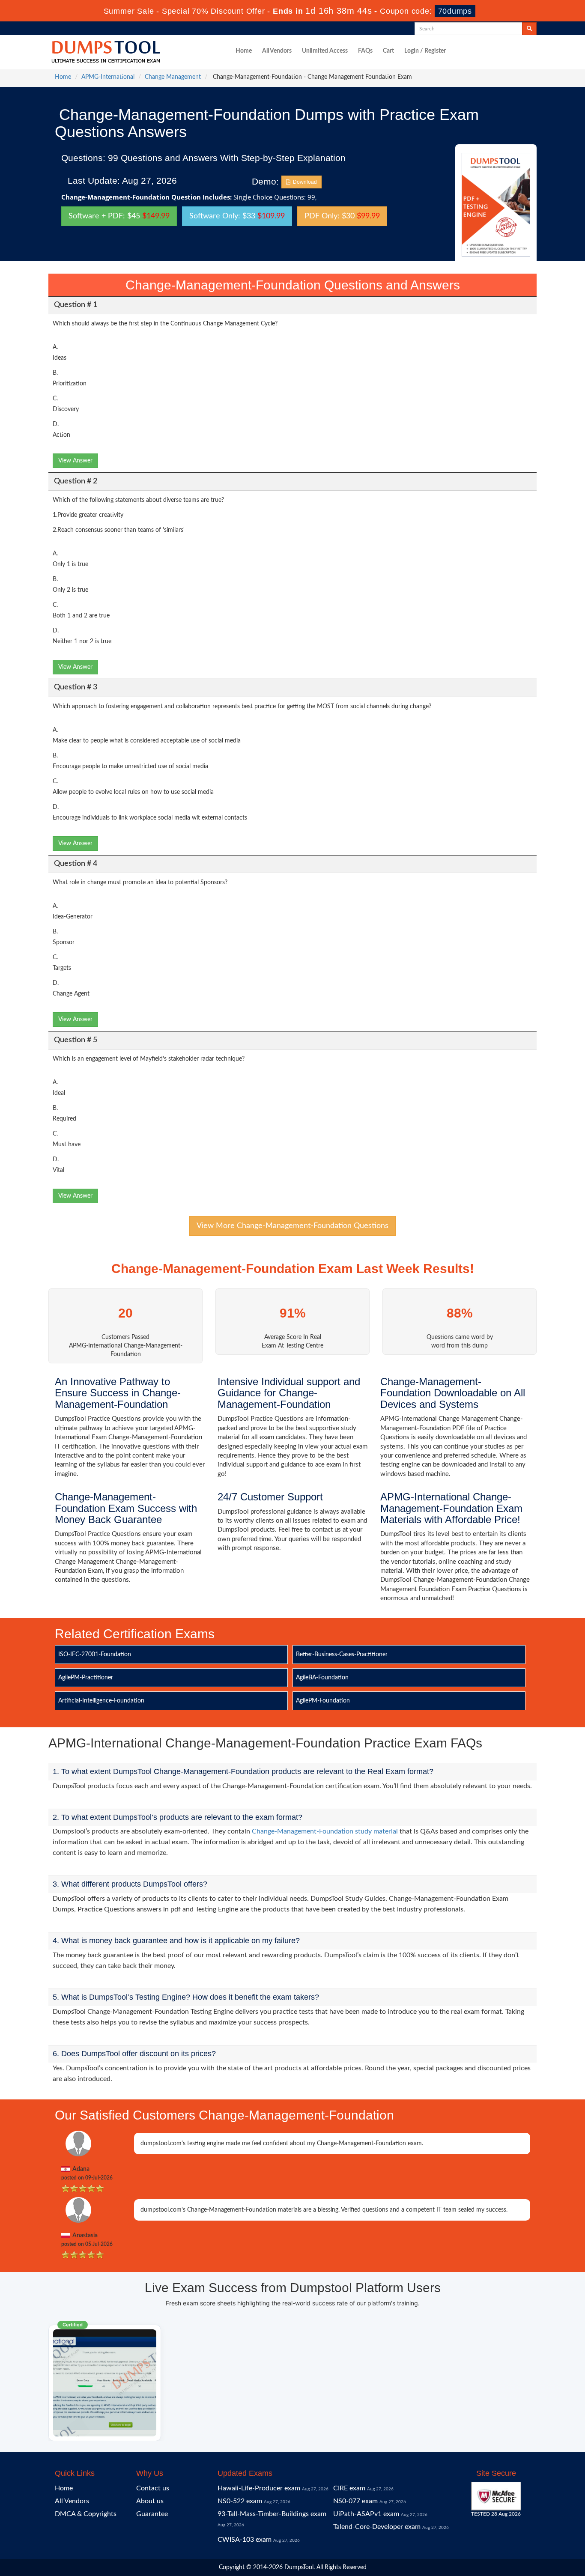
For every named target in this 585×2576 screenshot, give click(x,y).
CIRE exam (349, 2488)
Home (244, 51)
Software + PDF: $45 (119, 216)
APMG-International (108, 77)
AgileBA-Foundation (322, 1678)
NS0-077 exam (355, 2501)
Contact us (153, 2488)
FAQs (365, 51)
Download (304, 182)
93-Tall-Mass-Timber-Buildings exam (272, 2514)
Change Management (173, 77)
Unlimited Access (325, 51)
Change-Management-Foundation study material (325, 1831)
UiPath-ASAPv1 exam (366, 2514)
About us (150, 2501)
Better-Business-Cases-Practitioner (342, 1655)
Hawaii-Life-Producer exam (259, 2488)
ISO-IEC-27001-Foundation (95, 1655)
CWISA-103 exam (245, 2540)
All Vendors (277, 51)
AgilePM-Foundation (323, 1701)
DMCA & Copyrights (86, 2514)
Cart (388, 51)
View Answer (75, 461)
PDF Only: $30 (342, 216)
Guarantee (152, 2514)
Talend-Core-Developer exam (377, 2527)
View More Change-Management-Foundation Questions (292, 1226)
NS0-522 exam (240, 2501)
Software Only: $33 (237, 216)
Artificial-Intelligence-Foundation (101, 1701)
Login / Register (425, 51)
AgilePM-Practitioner (86, 1678)
